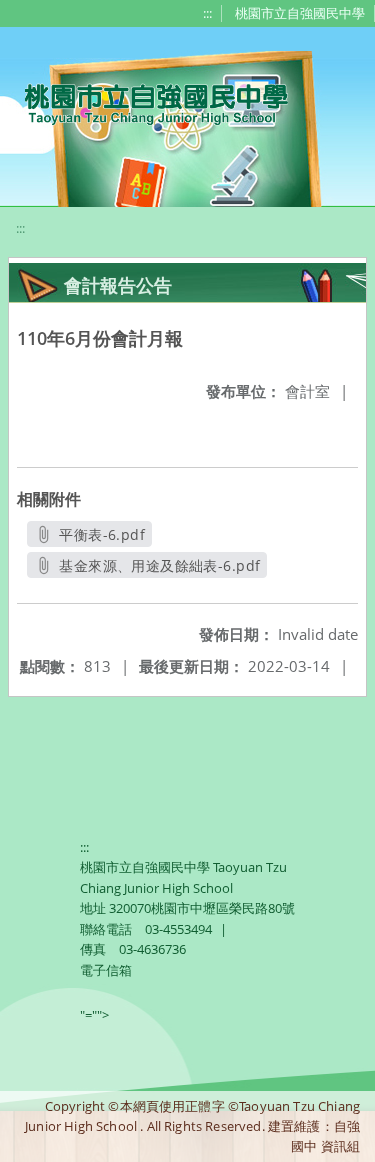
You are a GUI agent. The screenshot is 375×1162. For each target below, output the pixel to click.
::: (207, 13)
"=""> (94, 1015)
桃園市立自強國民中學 (300, 13)
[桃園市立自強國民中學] (146, 102)
